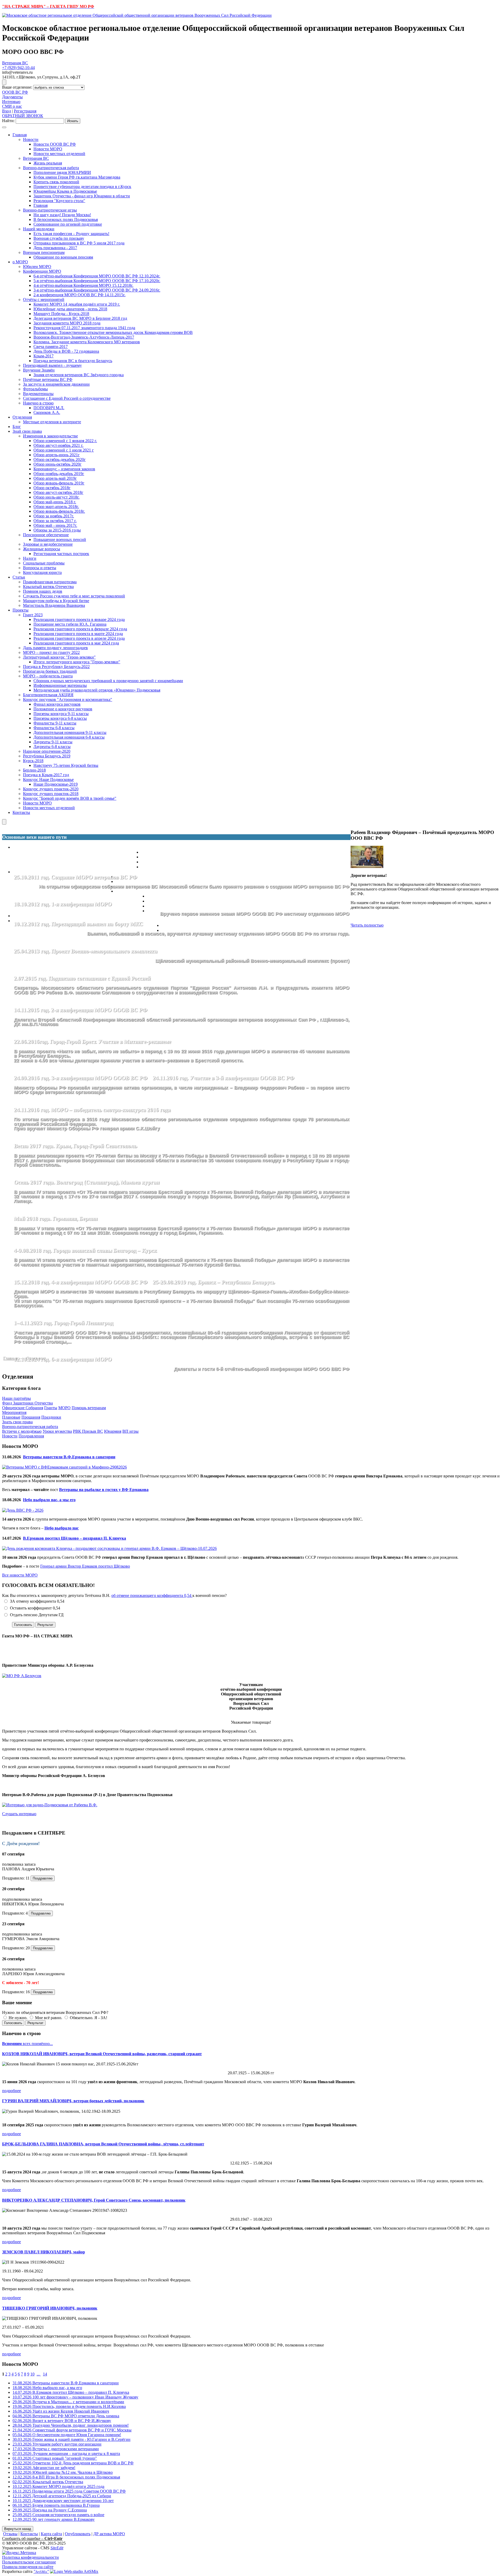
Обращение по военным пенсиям (63, 257)
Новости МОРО (48, 149)
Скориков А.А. (47, 412)
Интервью (11, 102)
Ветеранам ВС (15, 63)
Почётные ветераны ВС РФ (48, 379)
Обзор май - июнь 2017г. (55, 525)
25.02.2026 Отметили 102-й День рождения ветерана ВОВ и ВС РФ (73, 2463)
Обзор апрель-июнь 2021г (57, 455)
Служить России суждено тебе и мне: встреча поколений (74, 596)
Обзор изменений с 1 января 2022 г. (65, 441)
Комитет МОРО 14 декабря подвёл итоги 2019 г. (77, 304)
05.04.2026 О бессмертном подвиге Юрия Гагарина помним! (67, 2435)
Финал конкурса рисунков (57, 704)
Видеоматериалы (38, 394)
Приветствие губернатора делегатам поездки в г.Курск (82, 187)
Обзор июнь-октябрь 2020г (58, 464)
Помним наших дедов (43, 591)
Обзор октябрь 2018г (52, 488)
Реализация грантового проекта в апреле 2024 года (79, 638)
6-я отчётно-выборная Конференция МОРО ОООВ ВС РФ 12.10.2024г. (97, 276)
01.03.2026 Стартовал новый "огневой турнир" (55, 2458)
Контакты (21, 812)
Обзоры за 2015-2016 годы (57, 530)
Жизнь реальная (48, 163)
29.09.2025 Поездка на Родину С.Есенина (50, 2510)
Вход (7, 111)
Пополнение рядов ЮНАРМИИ (62, 172)
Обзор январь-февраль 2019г (59, 483)
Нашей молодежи (39, 229)
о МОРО (20, 262)
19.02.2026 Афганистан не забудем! (44, 2468)
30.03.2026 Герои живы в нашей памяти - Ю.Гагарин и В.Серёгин (72, 2439)
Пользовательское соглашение (29, 2562)
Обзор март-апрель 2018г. (56, 507)
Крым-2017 (44, 356)
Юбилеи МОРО (37, 267)
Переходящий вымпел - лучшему (52, 365)
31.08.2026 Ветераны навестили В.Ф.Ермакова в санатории (66, 2383)
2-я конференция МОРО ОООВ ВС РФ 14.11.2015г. (79, 295)
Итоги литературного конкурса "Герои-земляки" (77, 662)
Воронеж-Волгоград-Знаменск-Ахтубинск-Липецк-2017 (84, 337)
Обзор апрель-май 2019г (55, 478)
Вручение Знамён (39, 370)
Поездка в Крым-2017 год (46, 775)
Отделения (22, 417)
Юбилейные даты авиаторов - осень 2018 (70, 309)
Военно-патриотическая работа (51, 168)
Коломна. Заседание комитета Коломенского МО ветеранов (87, 342)
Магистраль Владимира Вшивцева (54, 605)
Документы (12, 97)
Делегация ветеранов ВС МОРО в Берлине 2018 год (80, 318)
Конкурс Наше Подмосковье (48, 779)
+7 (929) (18, 68)
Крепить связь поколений (56, 182)
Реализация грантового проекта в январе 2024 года (79, 619)
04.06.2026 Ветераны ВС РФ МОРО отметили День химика (66, 2416)
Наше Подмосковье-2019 (56, 784)
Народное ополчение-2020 (47, 751)
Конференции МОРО (42, 271)
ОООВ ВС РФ (15, 92)
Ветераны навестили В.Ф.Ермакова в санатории (69, 1457)
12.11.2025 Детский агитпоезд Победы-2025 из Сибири (62, 2496)
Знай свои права (27, 431)
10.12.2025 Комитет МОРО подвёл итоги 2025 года (58, 2486)
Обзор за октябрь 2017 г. (55, 521)
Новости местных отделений (59, 154)
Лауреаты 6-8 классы (52, 747)
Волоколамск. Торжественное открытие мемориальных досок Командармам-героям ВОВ (113, 332)
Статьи (19, 577)
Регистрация (25, 111)
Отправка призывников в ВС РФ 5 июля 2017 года (79, 243)
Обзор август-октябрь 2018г (58, 492)
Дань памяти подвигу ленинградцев (55, 648)
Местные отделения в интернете (52, 422)
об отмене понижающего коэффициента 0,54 (152, 1595)
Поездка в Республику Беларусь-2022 (56, 667)
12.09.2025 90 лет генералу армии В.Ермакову (54, 2519)
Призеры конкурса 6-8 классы (60, 718)
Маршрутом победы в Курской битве (56, 601)
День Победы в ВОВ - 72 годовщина (66, 351)
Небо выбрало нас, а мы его (49, 1500)
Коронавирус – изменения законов (64, 469)
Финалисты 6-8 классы (54, 728)
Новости (31, 139)
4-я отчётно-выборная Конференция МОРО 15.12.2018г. (83, 285)
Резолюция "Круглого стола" (59, 201)
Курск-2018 (33, 761)
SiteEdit (57, 2548)
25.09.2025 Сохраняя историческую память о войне (58, 2515)
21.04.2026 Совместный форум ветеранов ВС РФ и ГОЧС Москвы (72, 2430)
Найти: (8, 121)
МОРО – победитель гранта (48, 676)
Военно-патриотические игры (50, 210)
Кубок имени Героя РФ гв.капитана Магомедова (77, 177)
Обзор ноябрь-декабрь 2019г (59, 474)
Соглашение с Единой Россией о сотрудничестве (67, 398)
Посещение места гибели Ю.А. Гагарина (70, 624)
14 (45, 2374)
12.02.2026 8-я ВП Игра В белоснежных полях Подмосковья (66, 2477)
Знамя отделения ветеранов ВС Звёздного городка (79, 375)
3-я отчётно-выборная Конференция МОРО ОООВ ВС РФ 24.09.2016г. (97, 290)
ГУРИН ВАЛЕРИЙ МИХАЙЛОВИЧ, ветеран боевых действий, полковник (73, 2101)
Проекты (21, 610)
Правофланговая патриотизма (50, 582)
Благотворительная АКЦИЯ (48, 695)
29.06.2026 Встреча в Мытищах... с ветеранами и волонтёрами (68, 2402)
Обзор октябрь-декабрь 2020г (60, 459)
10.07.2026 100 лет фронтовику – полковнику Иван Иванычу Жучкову (75, 2397)
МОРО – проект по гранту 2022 (51, 652)
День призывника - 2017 (55, 248)
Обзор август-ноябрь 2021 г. (58, 445)
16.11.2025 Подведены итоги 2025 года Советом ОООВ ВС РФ (69, 2491)
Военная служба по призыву (59, 238)
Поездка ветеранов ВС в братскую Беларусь (73, 361)
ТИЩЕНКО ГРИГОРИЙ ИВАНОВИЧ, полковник (50, 2308)
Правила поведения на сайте (28, 2567)
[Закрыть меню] (4, 822)
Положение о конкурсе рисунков (63, 709)
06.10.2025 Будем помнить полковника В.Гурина (56, 2505)
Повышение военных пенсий (60, 539)
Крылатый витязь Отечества (48, 587)
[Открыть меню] (4, 82)
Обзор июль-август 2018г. (56, 497)
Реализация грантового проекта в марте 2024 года (78, 634)
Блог (17, 427)
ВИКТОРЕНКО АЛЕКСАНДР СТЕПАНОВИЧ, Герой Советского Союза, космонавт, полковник (94, 2200)
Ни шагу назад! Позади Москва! (62, 215)
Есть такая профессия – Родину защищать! (71, 234)
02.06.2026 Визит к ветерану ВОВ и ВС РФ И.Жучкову (62, 2421)
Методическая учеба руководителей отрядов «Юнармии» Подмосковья (97, 690)
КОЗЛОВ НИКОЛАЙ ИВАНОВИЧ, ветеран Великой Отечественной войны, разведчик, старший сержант (102, 2054)
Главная (20, 135)
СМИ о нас (12, 106)
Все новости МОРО (20, 1575)
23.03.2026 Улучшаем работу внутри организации (57, 2444)
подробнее (12, 2091)
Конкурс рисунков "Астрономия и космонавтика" (68, 699)
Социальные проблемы (44, 563)
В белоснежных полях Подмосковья (66, 219)
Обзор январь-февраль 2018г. (59, 511)
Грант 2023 (33, 615)
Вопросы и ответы (40, 568)
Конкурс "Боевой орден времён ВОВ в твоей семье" (70, 798)
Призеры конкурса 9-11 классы (61, 714)
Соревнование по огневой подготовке (68, 224)
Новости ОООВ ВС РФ (55, 144)
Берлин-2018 (34, 770)
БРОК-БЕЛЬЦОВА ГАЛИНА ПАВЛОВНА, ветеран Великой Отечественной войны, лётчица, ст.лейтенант (103, 2144)
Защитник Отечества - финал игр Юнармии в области (82, 196)
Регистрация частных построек (61, 554)
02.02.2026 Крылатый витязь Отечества (48, 2482)
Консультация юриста (42, 572)
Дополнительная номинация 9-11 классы (70, 732)
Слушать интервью (19, 1814)
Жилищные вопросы (42, 549)
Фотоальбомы (35, 389)
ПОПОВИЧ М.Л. (49, 408)
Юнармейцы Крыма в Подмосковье (65, 191)
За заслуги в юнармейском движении (56, 384)
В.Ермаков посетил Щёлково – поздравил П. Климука (75, 1538)
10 (32, 2374)
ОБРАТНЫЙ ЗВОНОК (23, 116)
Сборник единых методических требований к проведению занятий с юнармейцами (108, 681)
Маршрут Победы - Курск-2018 (61, 314)
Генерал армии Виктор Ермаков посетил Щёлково (85, 1566)
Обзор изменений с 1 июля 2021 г (64, 450)
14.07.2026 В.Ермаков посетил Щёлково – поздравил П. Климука (71, 2392)
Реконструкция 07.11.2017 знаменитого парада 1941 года (84, 328)
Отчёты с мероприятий (44, 299)
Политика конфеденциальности (30, 2557)
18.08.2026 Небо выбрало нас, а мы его (47, 2388)
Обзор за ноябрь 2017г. (54, 516)
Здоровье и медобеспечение (48, 544)
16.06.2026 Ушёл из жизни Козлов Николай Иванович (61, 2411)
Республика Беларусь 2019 (47, 756)
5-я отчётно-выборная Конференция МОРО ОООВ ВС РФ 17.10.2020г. (97, 281)
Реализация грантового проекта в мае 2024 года (76, 643)
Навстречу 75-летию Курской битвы (66, 765)
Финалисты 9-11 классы (55, 723)
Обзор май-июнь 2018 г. (55, 502)
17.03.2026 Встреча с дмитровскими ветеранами (56, 2449)
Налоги (30, 558)
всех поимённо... (27, 2044)
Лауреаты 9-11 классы (53, 742)
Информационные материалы (60, 685)
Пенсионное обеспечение (46, 535)
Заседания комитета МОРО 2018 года (67, 323)
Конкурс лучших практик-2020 (51, 789)
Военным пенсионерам (44, 252)
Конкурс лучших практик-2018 (51, 794)
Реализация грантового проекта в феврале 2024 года (80, 629)
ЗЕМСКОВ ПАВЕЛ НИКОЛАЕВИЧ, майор (44, 2252)
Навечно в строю (38, 403)
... (39, 2374)
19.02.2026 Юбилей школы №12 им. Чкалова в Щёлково (63, 2472)
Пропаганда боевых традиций (50, 671)
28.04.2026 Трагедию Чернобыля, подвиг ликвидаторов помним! (71, 2425)
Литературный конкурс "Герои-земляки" (59, 657)
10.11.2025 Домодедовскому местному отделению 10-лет (63, 2501)
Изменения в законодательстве (50, 436)
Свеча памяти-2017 (51, 347)
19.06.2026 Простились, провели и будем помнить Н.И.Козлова (69, 2406)
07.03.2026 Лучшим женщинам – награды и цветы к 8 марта (66, 2454)
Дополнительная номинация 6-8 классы (69, 737)
